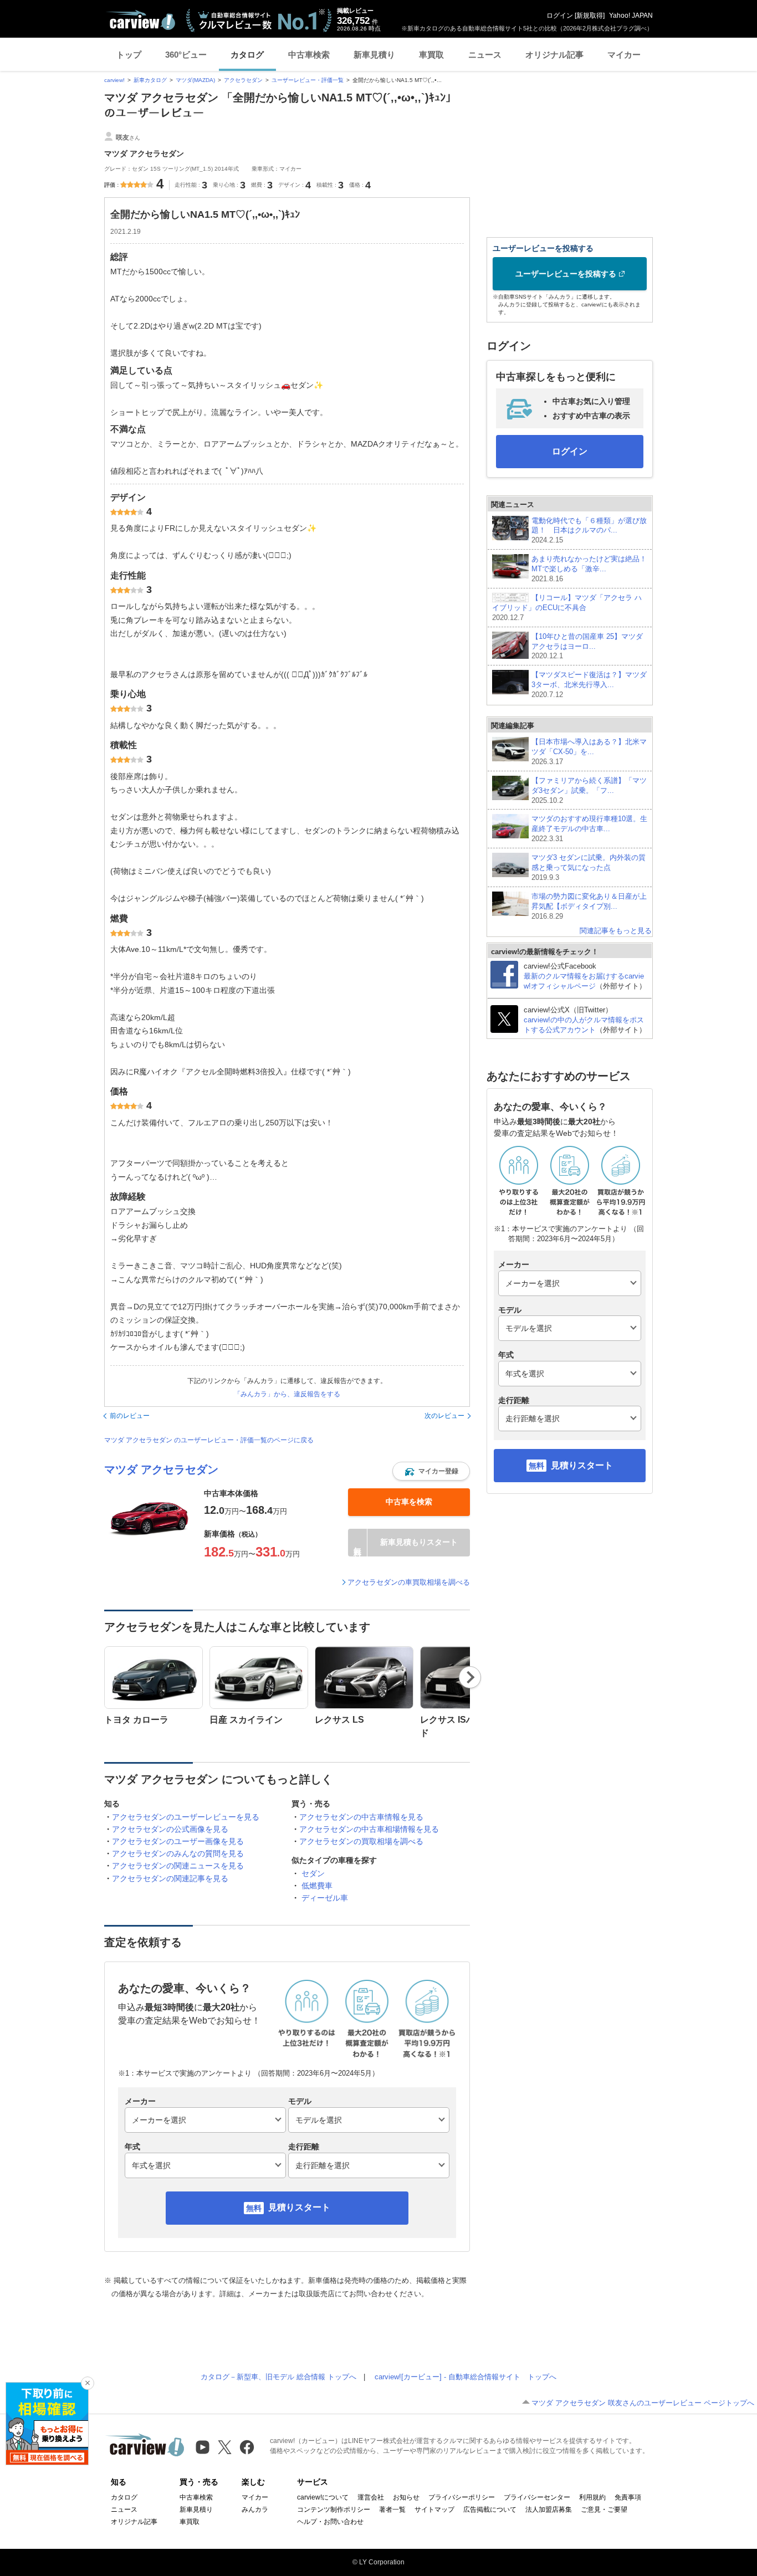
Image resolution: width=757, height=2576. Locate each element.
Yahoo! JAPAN (631, 16)
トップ (129, 55)
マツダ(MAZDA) (195, 80)
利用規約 (592, 2497)
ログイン (560, 16)
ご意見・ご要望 (604, 2510)
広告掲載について (490, 2510)
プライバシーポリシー (462, 2497)
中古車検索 (309, 55)
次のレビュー (444, 1416)
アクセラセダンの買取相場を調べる (361, 1841)
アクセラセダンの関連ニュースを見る (178, 1866)
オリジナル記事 (554, 55)
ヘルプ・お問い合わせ (330, 2522)
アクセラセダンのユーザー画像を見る (178, 1841)
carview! (114, 80)
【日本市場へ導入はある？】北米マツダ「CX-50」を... (589, 752)
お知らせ (406, 2497)
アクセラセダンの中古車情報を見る (361, 1817)
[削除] (88, 2383)
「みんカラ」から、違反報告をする (287, 1394)
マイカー (624, 55)
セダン (313, 1873)
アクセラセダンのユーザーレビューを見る (186, 1817)
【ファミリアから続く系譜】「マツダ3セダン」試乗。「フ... (589, 790)
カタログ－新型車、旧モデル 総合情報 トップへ (278, 2377)
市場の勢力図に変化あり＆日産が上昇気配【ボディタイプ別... (589, 906)
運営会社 (371, 2497)
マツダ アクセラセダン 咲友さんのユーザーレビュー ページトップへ (643, 2403)
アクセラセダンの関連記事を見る (170, 1878)
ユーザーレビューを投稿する (566, 274)
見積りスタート (299, 2207)
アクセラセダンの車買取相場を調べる (409, 1582)
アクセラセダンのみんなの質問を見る (178, 1853)
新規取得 (590, 16)
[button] (431, 1471)
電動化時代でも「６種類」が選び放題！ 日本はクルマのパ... (589, 531)
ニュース (485, 55)
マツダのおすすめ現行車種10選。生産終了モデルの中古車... (589, 829)
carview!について (323, 2497)
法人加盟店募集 (549, 2510)
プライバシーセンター (537, 2497)
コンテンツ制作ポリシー (334, 2510)
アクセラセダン (243, 80)
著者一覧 (392, 2510)
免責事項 (628, 2497)
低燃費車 (317, 1886)
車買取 (431, 55)
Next (470, 1677)
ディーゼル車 (325, 1898)
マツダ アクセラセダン (161, 1469)
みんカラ (255, 2510)
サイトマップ (434, 2510)
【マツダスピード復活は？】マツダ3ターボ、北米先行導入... (589, 685)
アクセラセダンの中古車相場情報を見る (369, 1829)
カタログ (247, 55)
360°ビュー (186, 55)
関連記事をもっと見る (616, 931)
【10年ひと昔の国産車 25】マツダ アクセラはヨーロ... (587, 646)
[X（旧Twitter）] (225, 2447)
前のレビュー (130, 1416)
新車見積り (374, 55)
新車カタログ (150, 80)
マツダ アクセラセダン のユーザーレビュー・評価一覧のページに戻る (209, 1440)
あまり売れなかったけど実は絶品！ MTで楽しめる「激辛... (589, 569)
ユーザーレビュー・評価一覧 (308, 80)
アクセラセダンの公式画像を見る (170, 1829)
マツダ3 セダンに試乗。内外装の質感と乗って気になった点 (589, 867)
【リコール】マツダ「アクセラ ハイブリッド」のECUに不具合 (567, 608)
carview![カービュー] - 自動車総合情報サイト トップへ (466, 2377)
